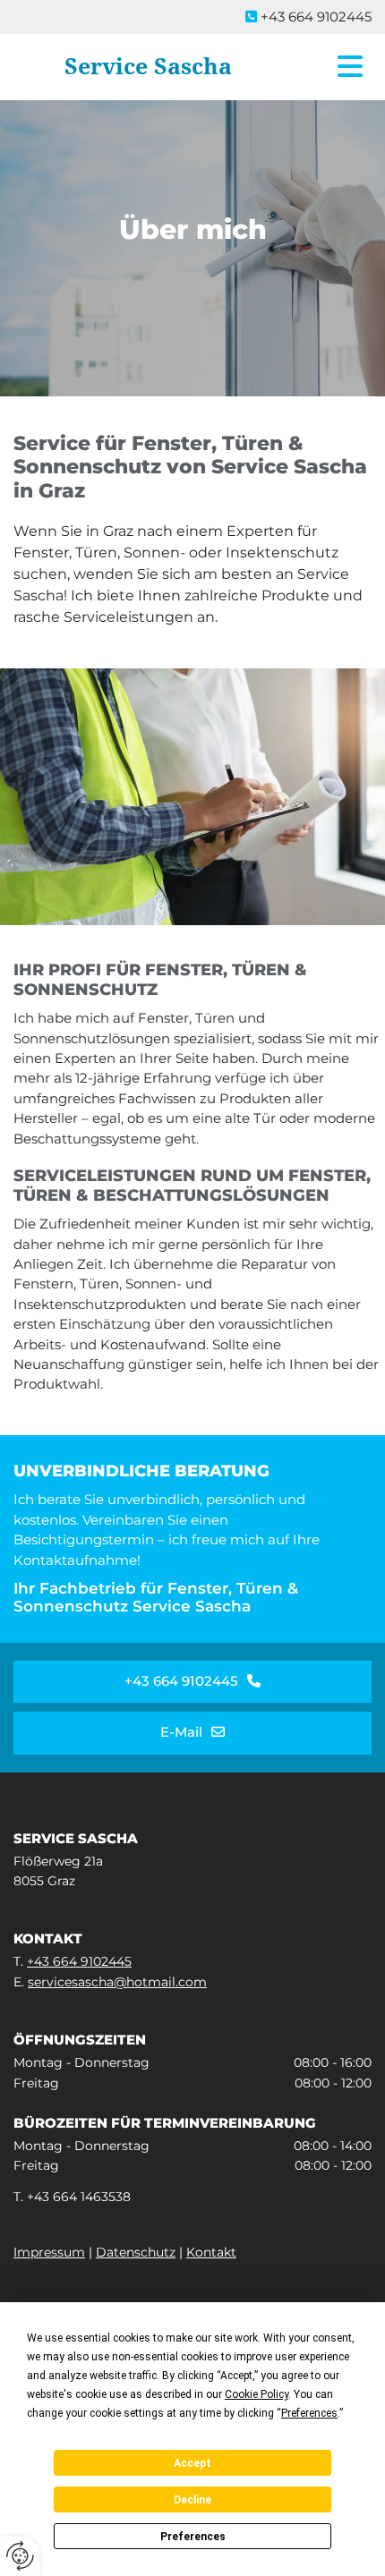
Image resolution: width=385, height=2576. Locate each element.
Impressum (49, 2252)
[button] (334, 67)
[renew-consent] (20, 2556)
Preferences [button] (309, 2413)
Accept (192, 2463)
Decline (192, 2500)
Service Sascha (148, 67)
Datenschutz (136, 2252)
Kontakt (211, 2252)
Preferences (193, 2537)
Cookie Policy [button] (257, 2394)
